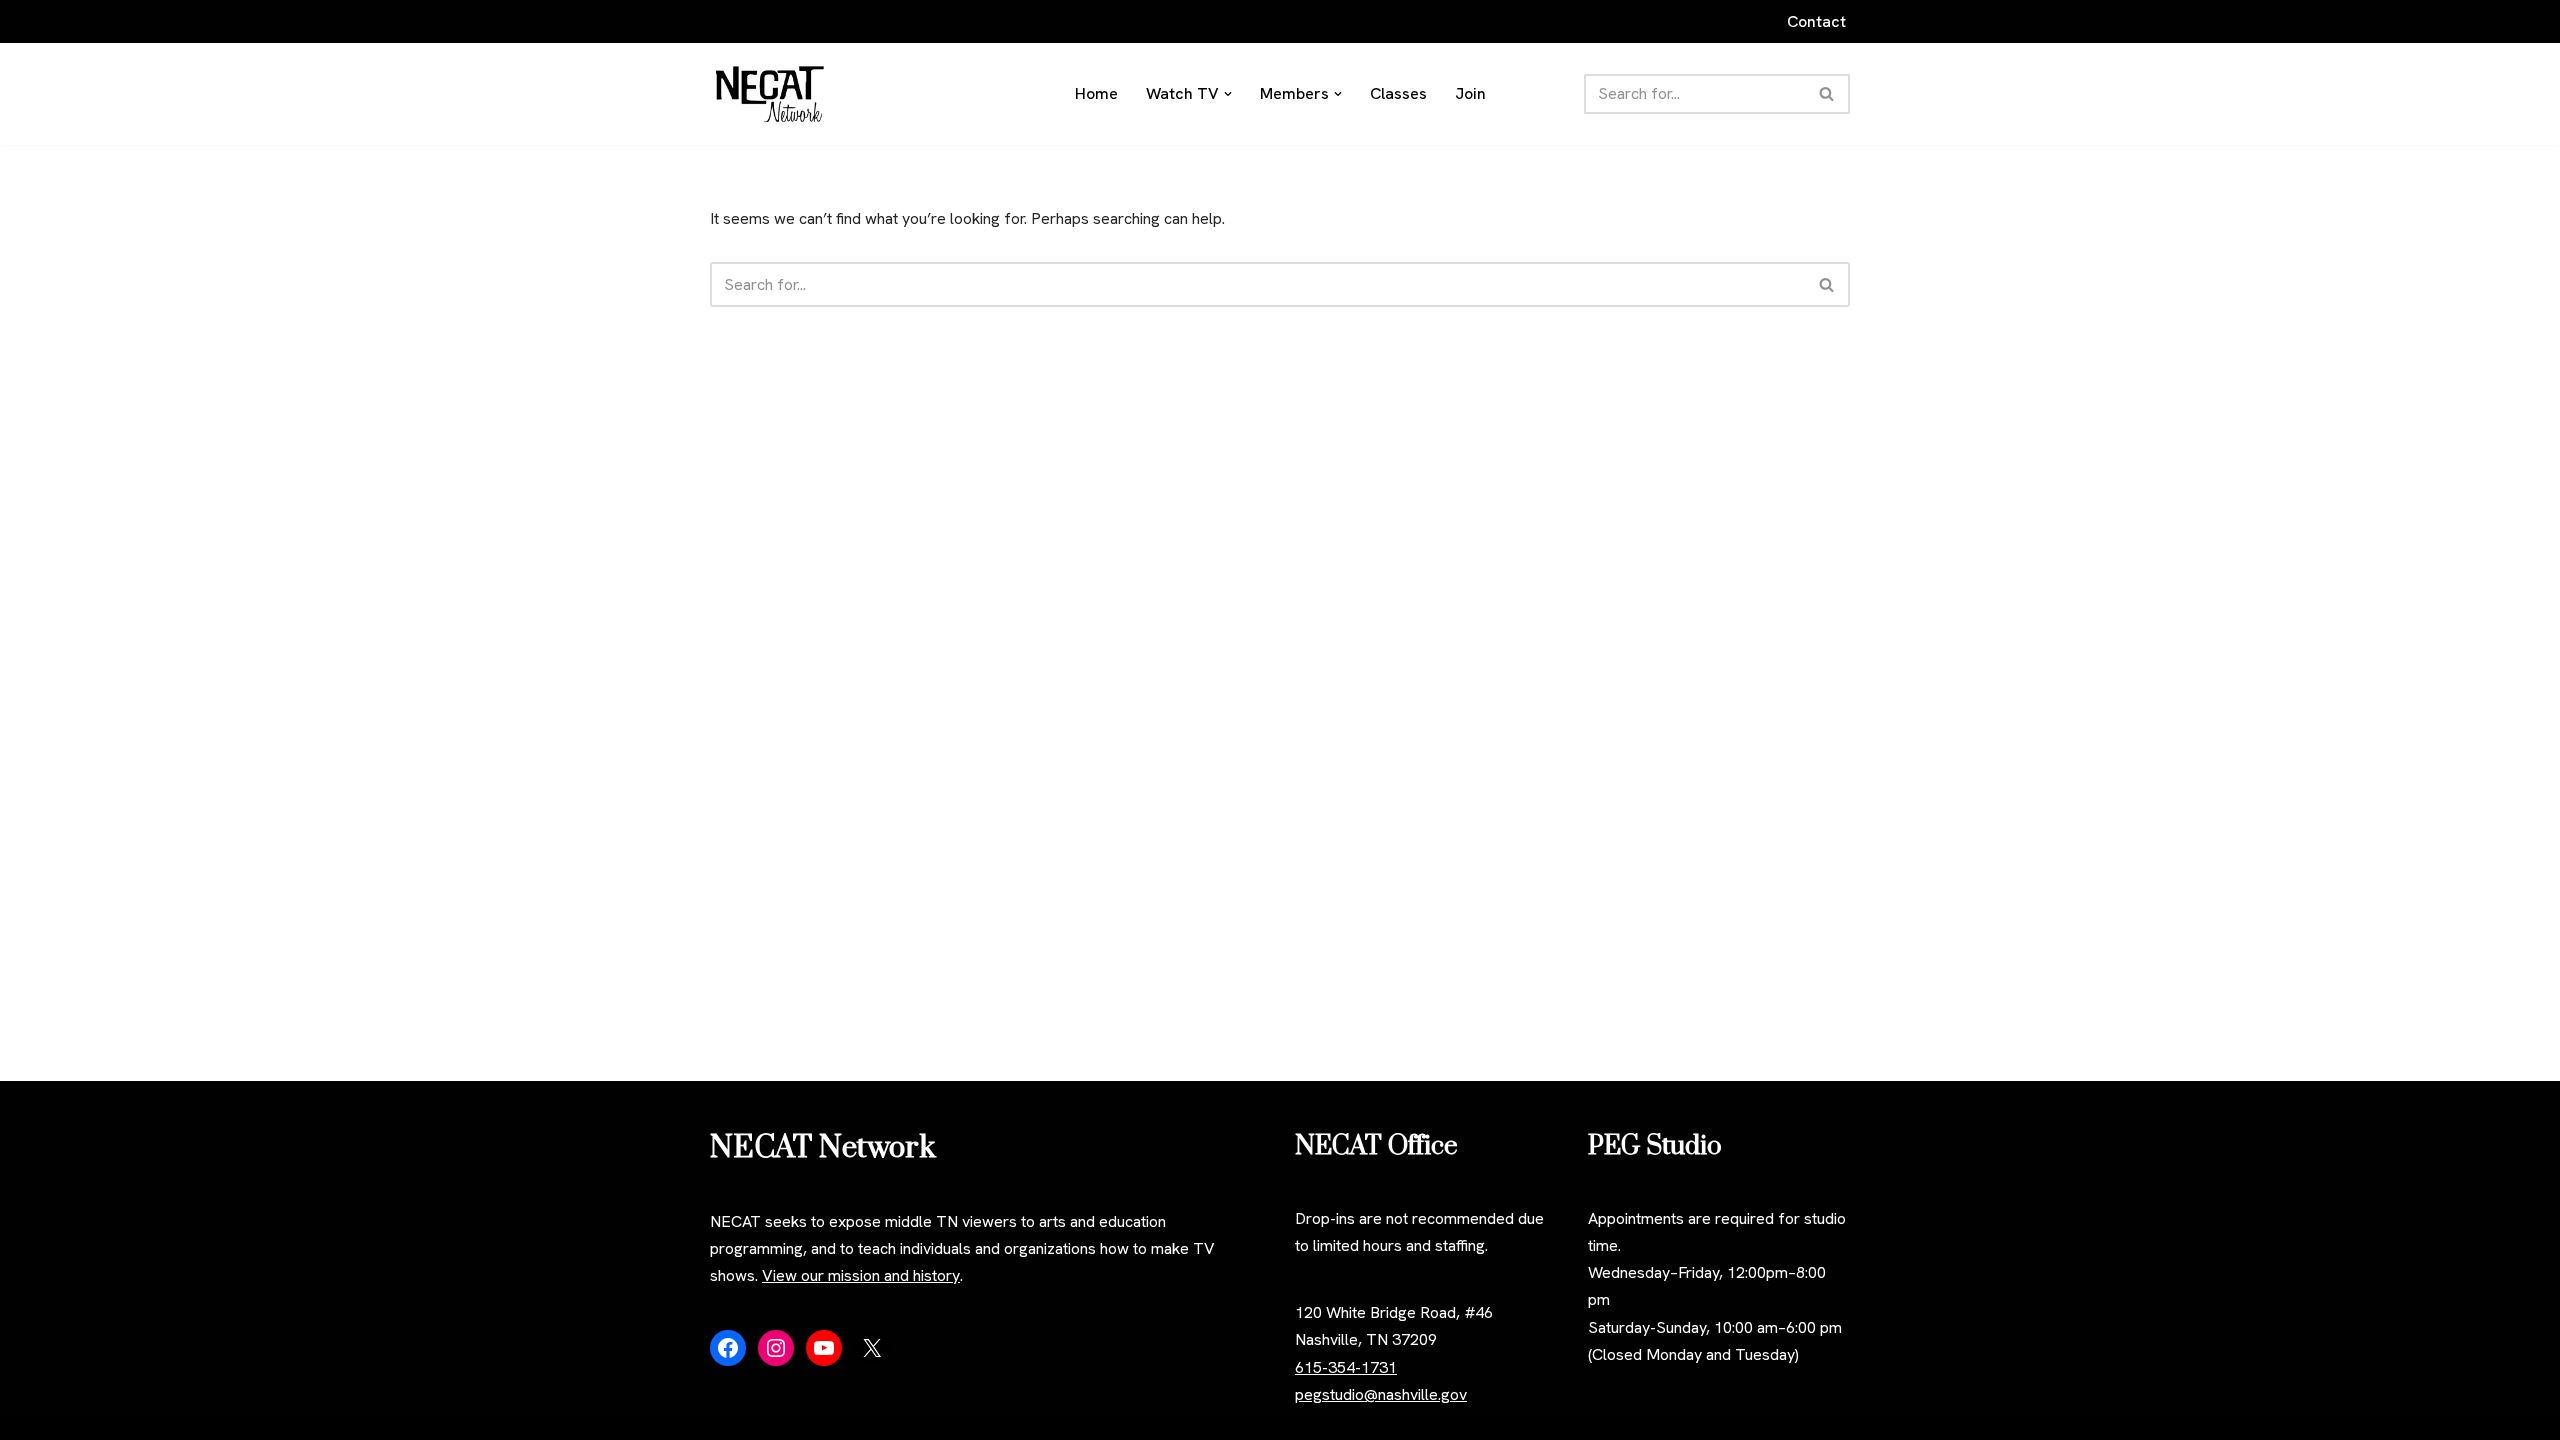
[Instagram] (776, 1348)
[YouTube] (824, 1348)
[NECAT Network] (770, 94)
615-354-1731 (1346, 1367)
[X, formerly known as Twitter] (872, 1348)
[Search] (1827, 94)
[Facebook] (728, 1348)
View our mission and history (861, 1275)
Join (1470, 93)
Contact (1816, 21)
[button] (1228, 94)
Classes (1398, 93)
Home (1096, 93)
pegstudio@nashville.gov (1381, 1394)
